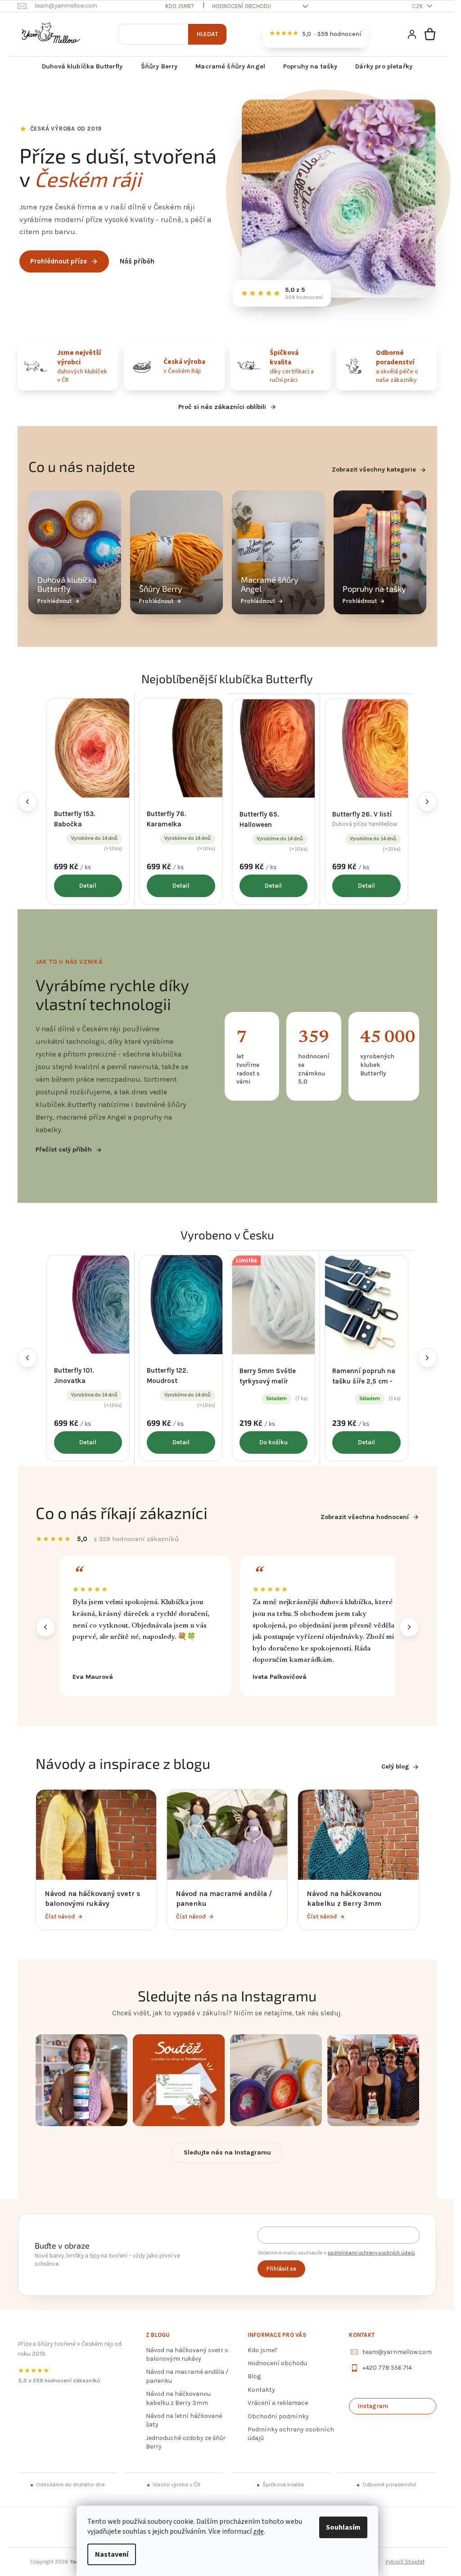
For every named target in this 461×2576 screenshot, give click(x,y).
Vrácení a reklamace (278, 2403)
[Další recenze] (409, 1627)
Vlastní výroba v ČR (176, 2485)
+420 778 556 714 (387, 2368)
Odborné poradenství (389, 2485)
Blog (254, 2376)
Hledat (207, 34)
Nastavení (112, 2554)
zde (258, 2531)
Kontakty (261, 2390)
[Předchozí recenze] (45, 1627)
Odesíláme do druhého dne (70, 2485)
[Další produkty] (427, 802)
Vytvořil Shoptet (405, 2562)
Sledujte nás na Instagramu (227, 2152)
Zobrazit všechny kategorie (374, 469)
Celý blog (395, 1766)
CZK (418, 6)
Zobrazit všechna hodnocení (365, 1517)
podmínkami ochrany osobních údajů (371, 2253)
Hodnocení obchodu (242, 6)
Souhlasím (343, 2527)
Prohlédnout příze (59, 261)
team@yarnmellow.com (397, 2352)
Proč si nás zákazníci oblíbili (222, 407)
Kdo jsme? (180, 6)
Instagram (373, 2406)
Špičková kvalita (283, 2485)
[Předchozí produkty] (27, 802)
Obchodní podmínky (278, 2416)
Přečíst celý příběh (64, 1150)
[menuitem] (82, 67)
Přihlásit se (281, 2269)
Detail (88, 886)
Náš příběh (137, 261)
